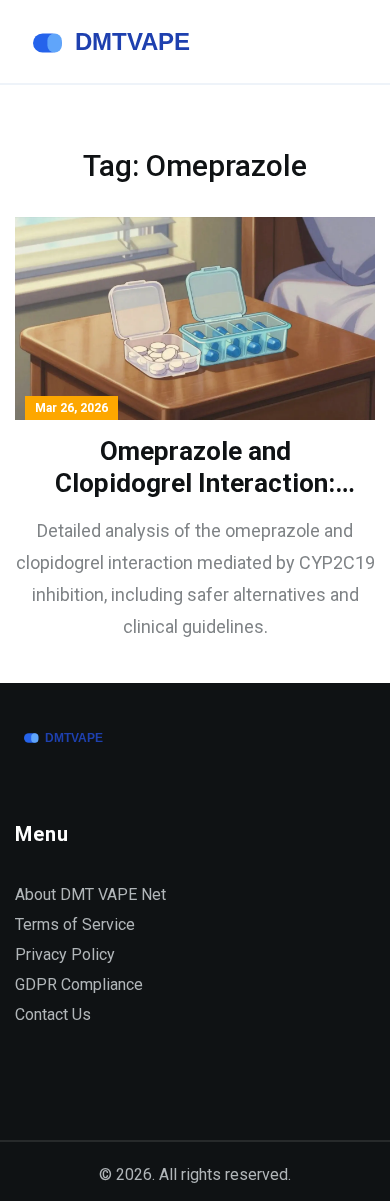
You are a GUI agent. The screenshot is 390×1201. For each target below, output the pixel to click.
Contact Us (53, 1014)
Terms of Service (75, 924)
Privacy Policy (65, 954)
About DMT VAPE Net (90, 894)
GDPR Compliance (79, 984)
